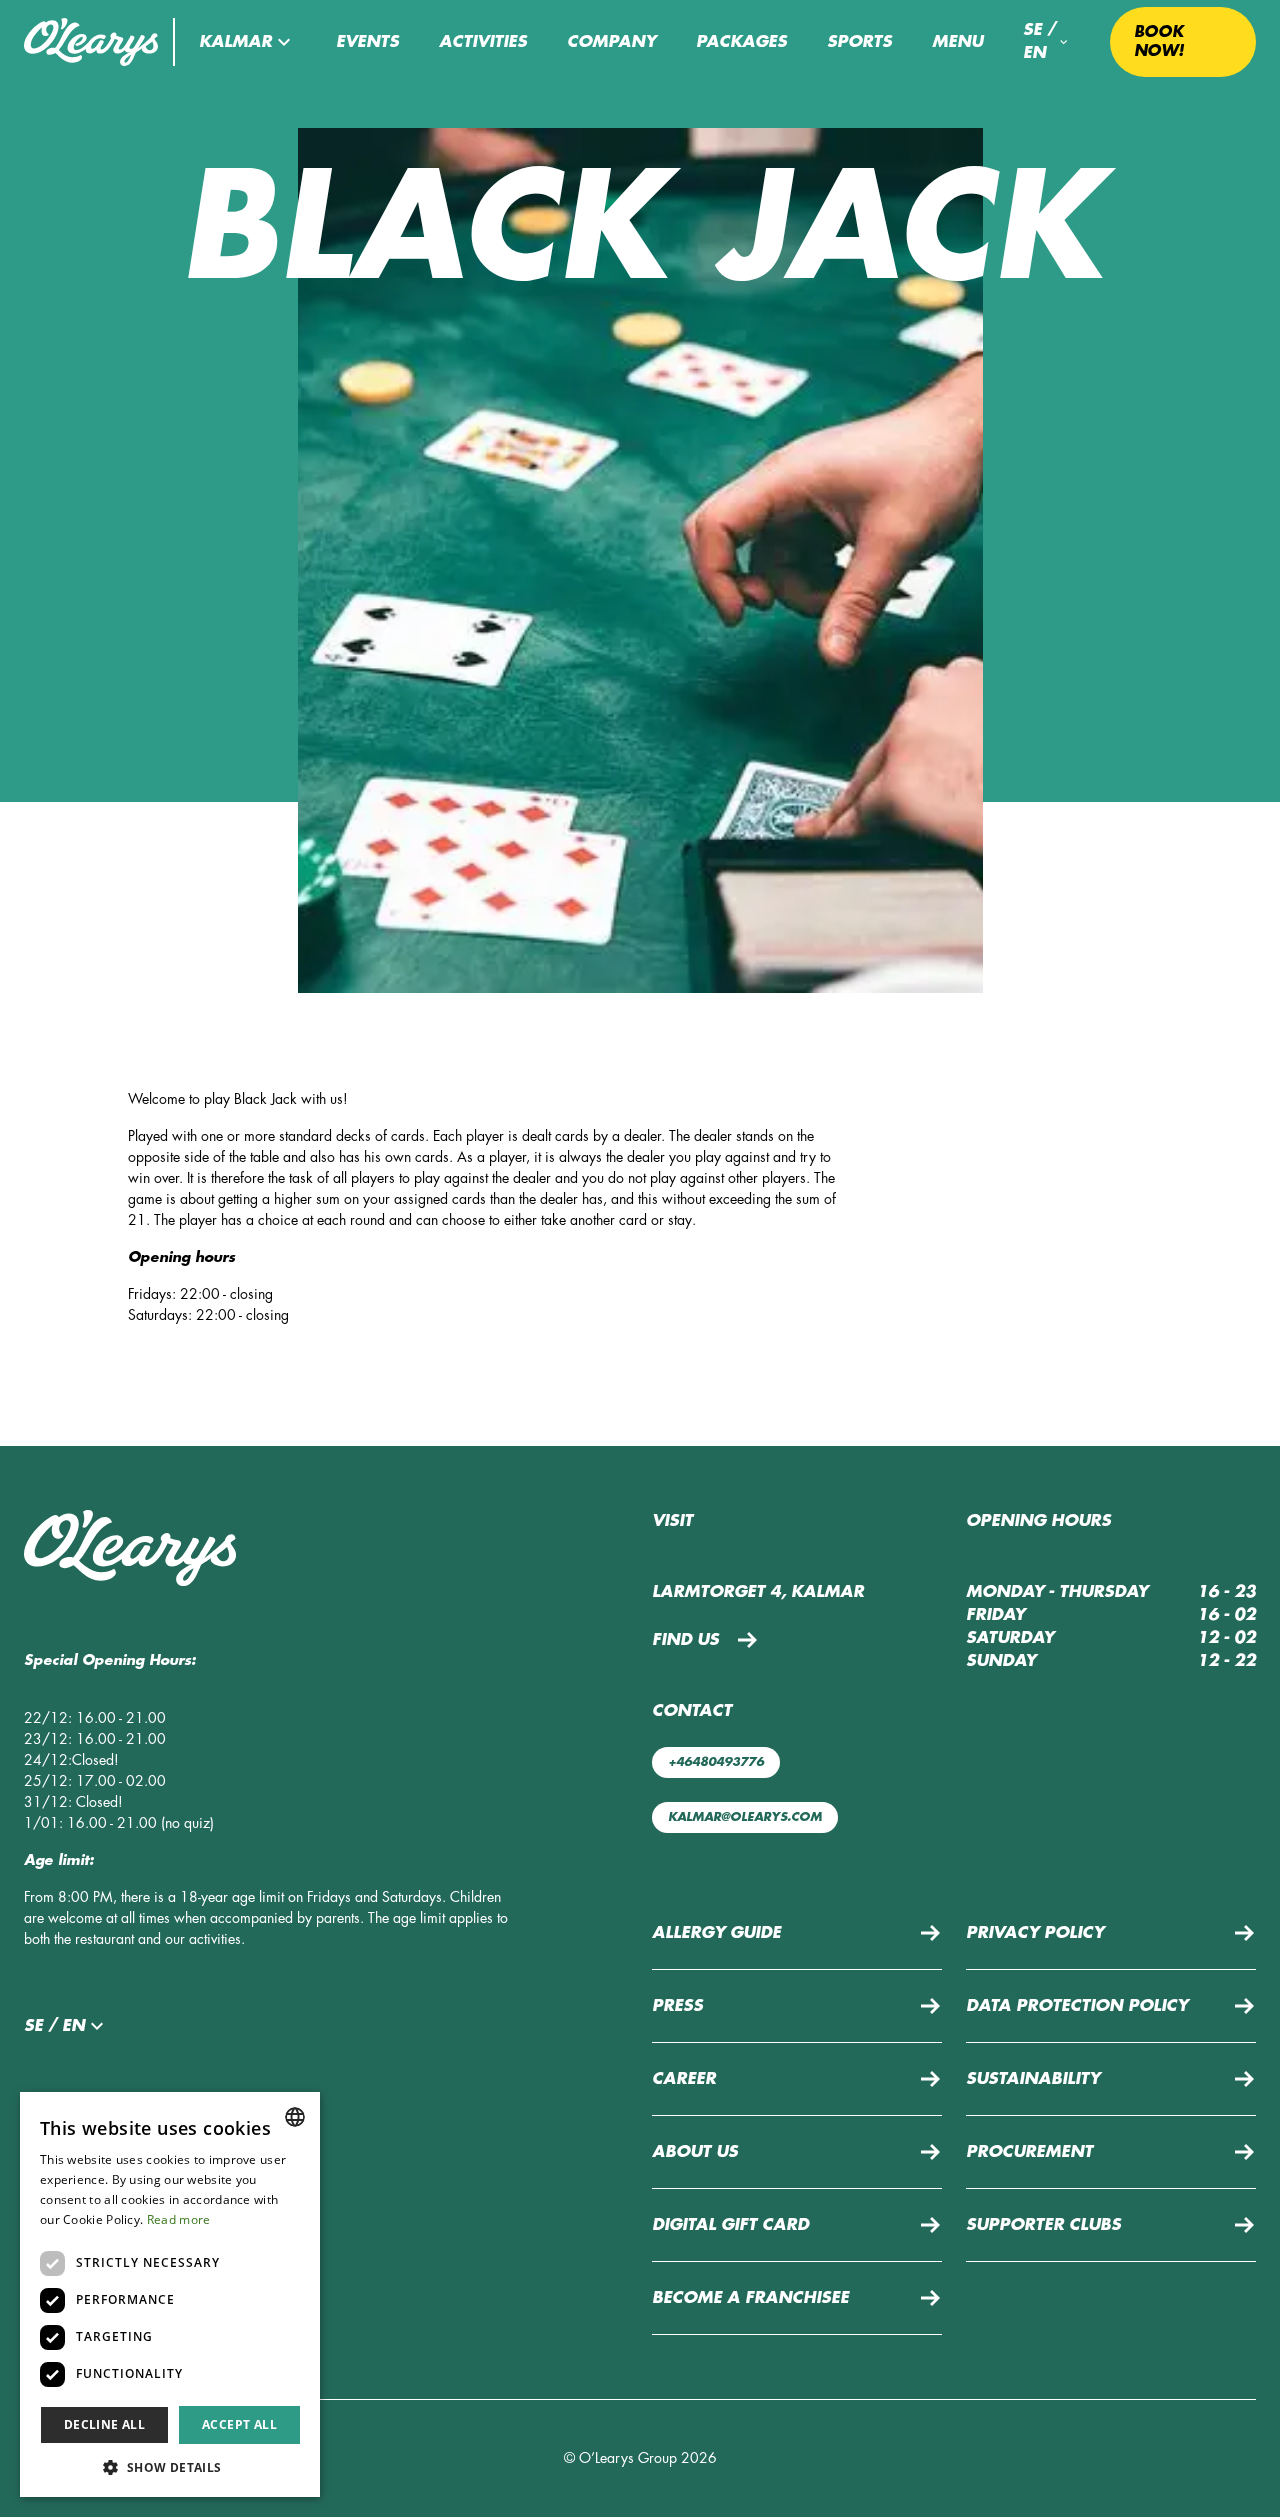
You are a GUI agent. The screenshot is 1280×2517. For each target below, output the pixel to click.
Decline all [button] (104, 2424)
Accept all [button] (239, 2424)
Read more (179, 2219)
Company (611, 42)
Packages (741, 42)
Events (367, 42)
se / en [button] (1039, 41)
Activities (483, 42)
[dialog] (170, 2294)
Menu (957, 42)
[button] (247, 42)
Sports (859, 42)
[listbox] (295, 2117)
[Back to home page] (86, 42)
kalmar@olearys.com (745, 1817)
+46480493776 (716, 1762)
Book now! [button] (1159, 41)
